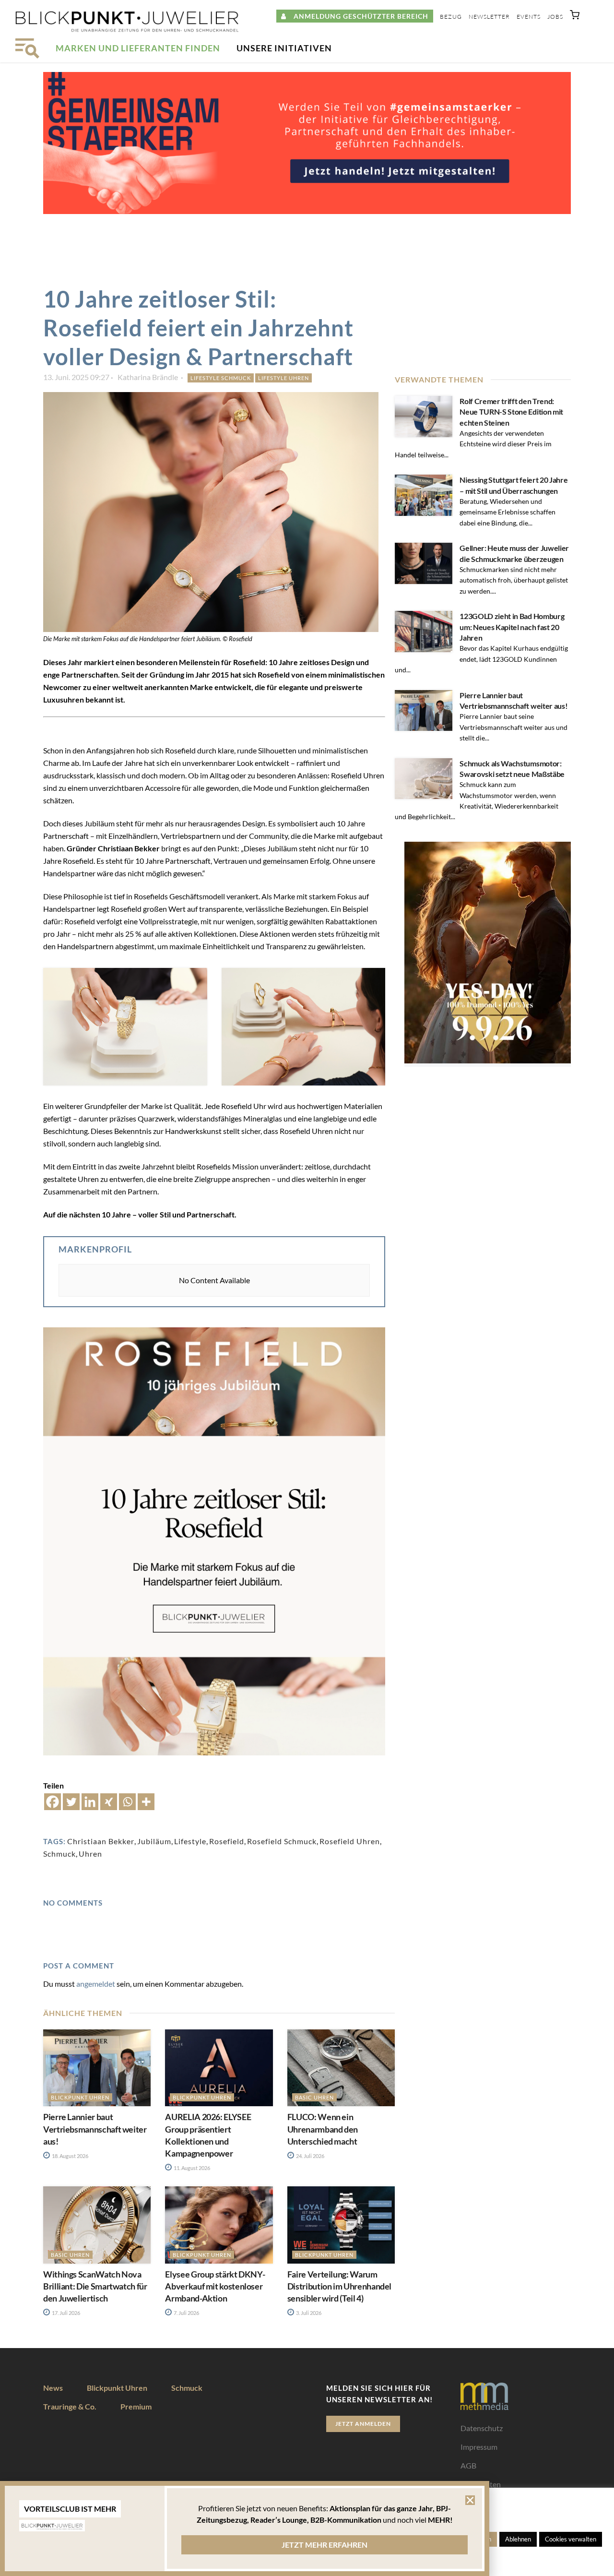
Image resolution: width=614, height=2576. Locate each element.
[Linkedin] (90, 1802)
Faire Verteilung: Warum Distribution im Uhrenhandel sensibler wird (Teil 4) (339, 2286)
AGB (468, 2465)
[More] (146, 1802)
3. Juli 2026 (308, 2313)
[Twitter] (71, 1802)
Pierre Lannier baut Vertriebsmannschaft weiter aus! (95, 2129)
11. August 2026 (191, 2168)
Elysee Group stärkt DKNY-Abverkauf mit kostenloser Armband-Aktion (215, 2286)
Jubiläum (154, 1841)
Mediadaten (481, 2484)
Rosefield (227, 1841)
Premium (136, 2406)
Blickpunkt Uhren (80, 2097)
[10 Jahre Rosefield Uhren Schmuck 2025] (304, 1027)
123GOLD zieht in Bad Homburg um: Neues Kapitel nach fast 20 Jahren (512, 627)
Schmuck (59, 1854)
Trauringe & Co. (70, 2406)
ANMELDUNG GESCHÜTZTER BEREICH (357, 16)
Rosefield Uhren (350, 1841)
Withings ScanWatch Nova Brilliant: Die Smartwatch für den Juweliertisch (95, 2286)
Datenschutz (482, 2428)
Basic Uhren (314, 2097)
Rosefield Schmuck (282, 1841)
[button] (575, 17)
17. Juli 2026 (65, 2313)
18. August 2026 (70, 2156)
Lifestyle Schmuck (221, 378)
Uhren (90, 1854)
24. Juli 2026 (310, 2156)
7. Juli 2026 (186, 2313)
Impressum (479, 2447)
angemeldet (96, 1984)
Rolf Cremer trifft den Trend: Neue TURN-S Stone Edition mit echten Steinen (511, 412)
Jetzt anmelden (363, 2424)
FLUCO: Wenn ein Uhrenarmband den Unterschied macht (323, 2129)
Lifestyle (190, 1841)
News (53, 2388)
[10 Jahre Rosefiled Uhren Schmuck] (125, 1027)
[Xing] (109, 1802)
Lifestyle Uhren (283, 378)
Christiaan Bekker (101, 1841)
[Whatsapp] (127, 1802)
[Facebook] (53, 1802)
